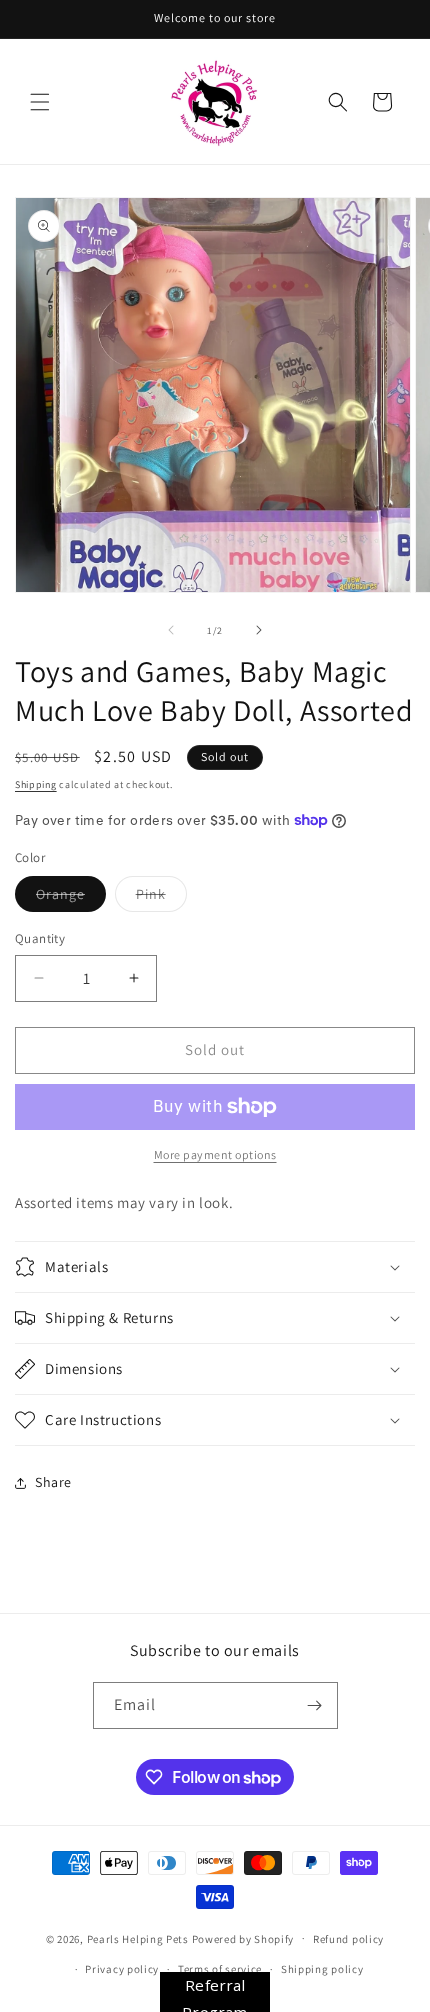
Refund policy (348, 1939)
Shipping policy (322, 1969)
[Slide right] (259, 630)
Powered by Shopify (243, 1938)
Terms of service (220, 1969)
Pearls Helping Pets (138, 1938)
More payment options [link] (215, 1154)
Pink (161, 898)
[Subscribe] (315, 1705)
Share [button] (53, 1482)
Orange (71, 898)
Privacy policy (122, 1969)
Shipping (36, 784)
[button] (40, 102)
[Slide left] (171, 630)
